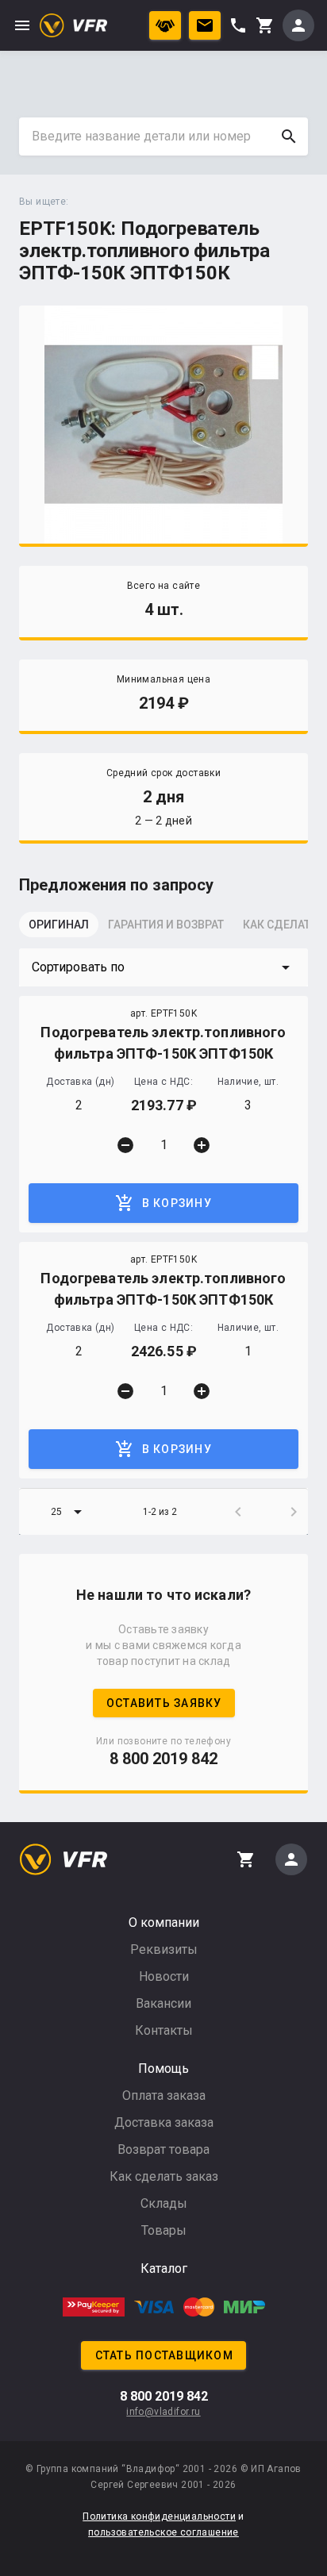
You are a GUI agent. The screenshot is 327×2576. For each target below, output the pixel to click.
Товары (164, 2230)
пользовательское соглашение (163, 2532)
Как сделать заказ (164, 2176)
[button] (163, 967)
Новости (164, 1976)
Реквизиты (164, 1949)
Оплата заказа (164, 2095)
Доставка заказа (164, 2122)
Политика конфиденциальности (159, 2516)
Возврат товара (163, 2149)
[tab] (59, 929)
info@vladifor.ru (163, 2412)
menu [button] (22, 25)
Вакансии (163, 2003)
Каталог (164, 2268)
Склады (164, 2203)
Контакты (164, 2030)
